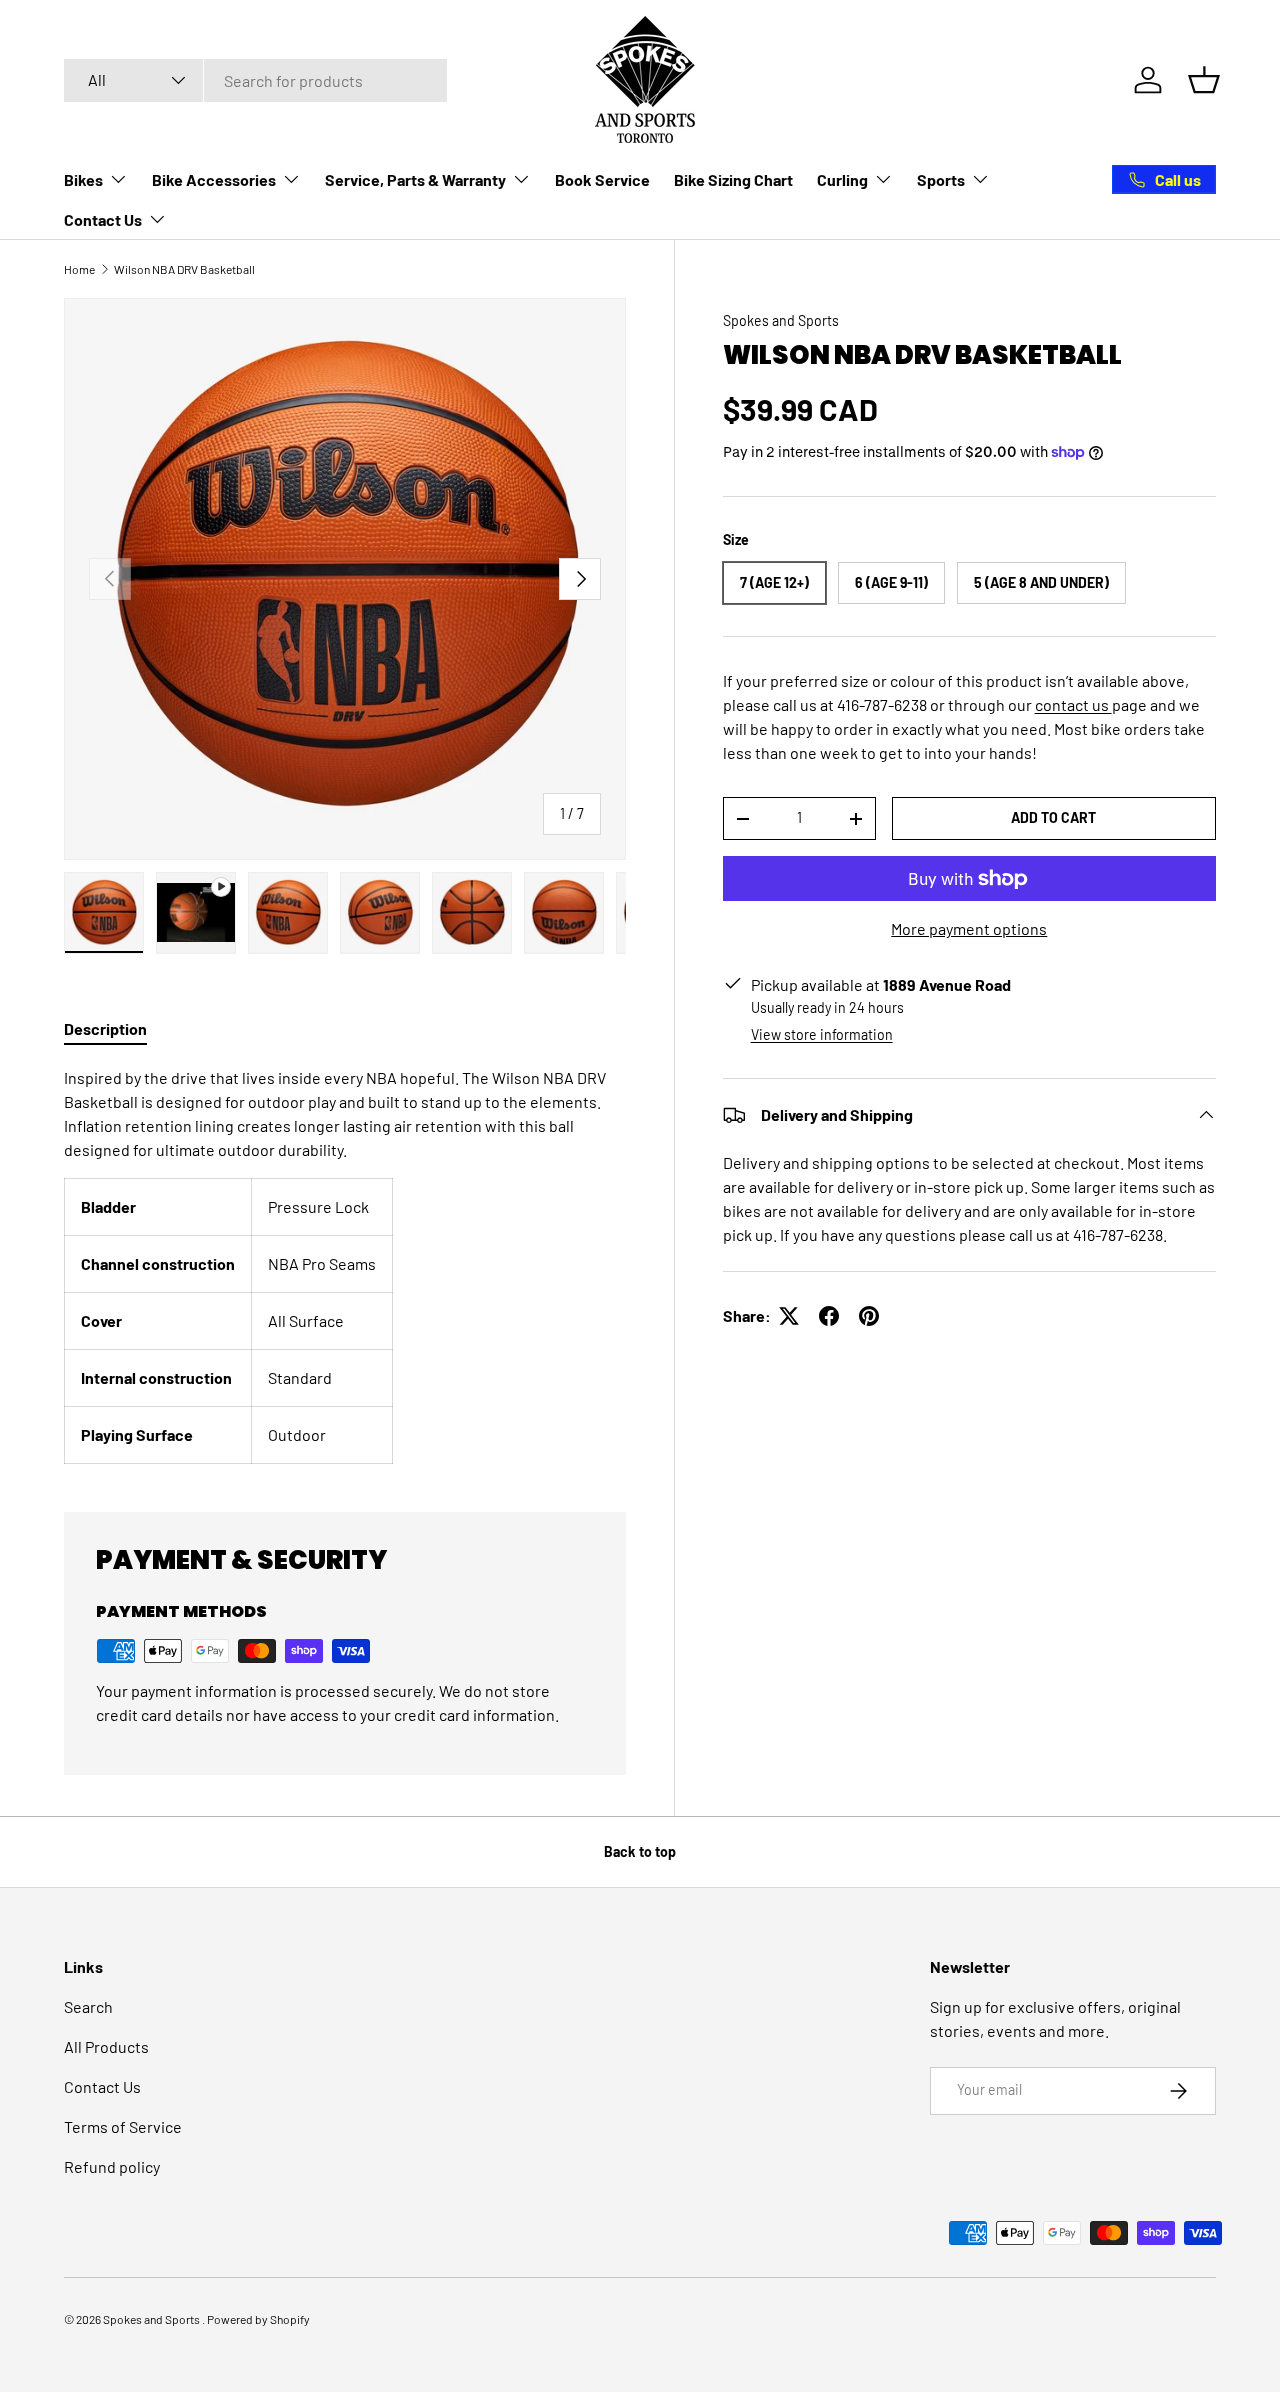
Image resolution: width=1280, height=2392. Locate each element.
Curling (842, 179)
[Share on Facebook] (829, 1316)
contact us (1073, 704)
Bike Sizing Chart (733, 179)
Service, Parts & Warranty (415, 179)
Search (88, 2006)
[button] (1204, 80)
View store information (822, 1034)
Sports (941, 179)
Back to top (640, 1851)
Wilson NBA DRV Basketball (184, 269)
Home (79, 269)
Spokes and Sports (781, 320)
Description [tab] (105, 1028)
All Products (106, 2046)
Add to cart (1053, 817)
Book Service (602, 179)
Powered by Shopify (258, 2319)
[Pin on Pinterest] (869, 1316)
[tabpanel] (345, 1265)
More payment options (969, 928)
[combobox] (255, 80)
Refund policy (112, 2166)
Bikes (83, 179)
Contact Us (103, 219)
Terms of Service (123, 2126)
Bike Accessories (214, 179)
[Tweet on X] (789, 1316)
